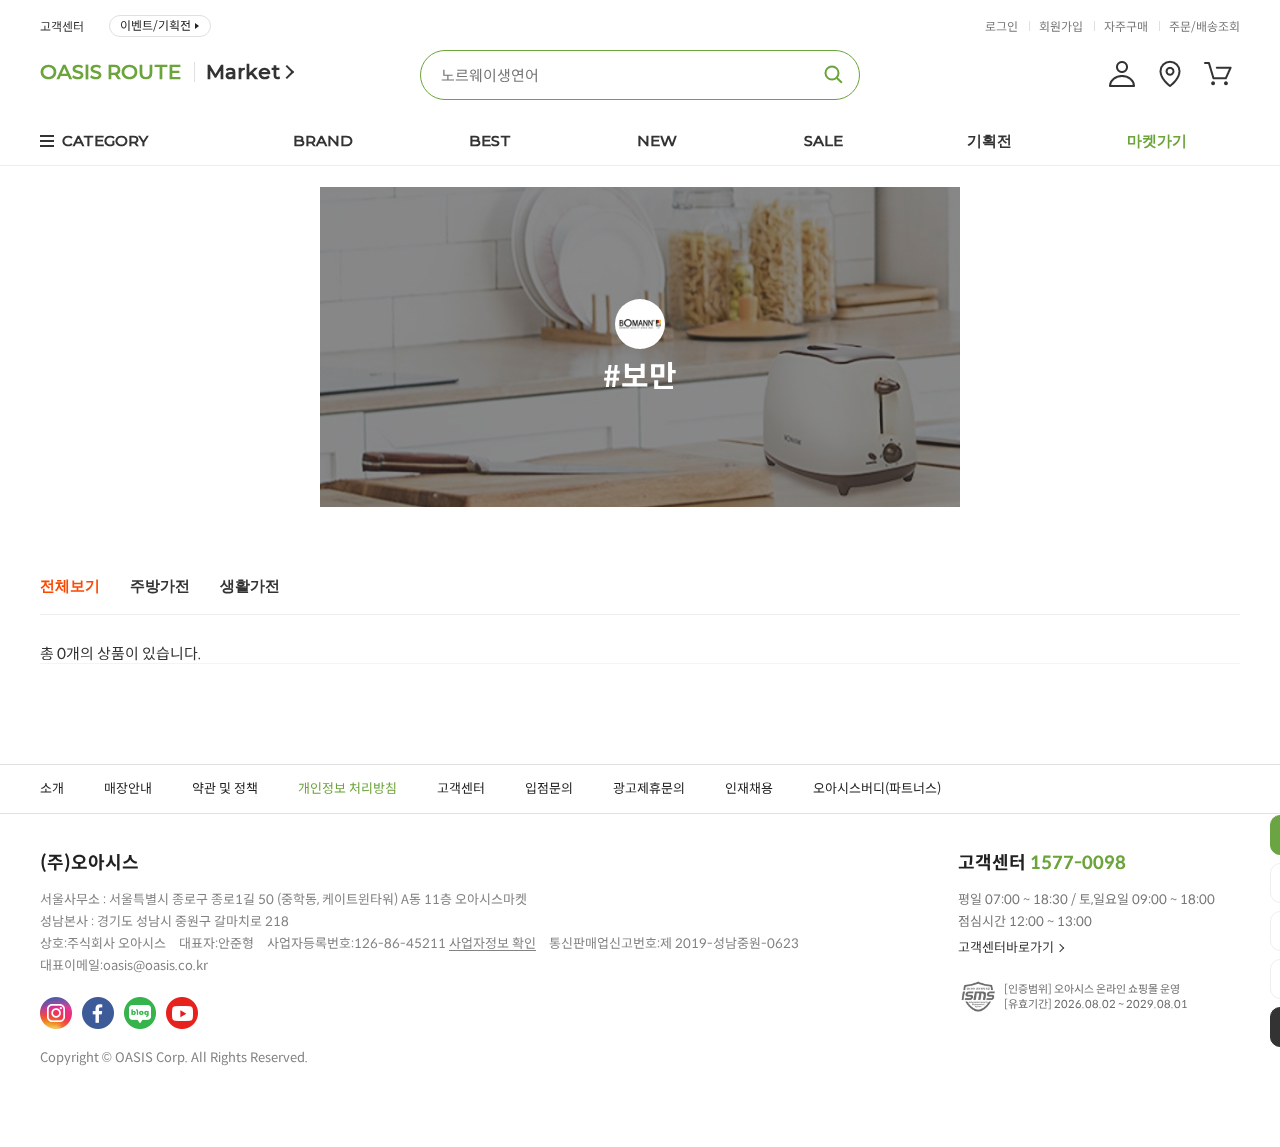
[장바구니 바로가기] (1218, 74)
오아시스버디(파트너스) (877, 788)
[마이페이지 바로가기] (1122, 74)
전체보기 (70, 586)
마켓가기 (1157, 141)
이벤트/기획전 (155, 25)
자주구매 (1126, 27)
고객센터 (62, 27)
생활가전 (250, 586)
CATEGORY (105, 141)
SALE (823, 141)
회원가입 (1061, 27)
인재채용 (749, 788)
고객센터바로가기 (1006, 947)
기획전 (989, 141)
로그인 (1001, 27)
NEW (657, 141)
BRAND (323, 141)
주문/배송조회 (1204, 27)
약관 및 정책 (225, 788)
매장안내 (128, 788)
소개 (52, 788)
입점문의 (549, 788)
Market (243, 72)
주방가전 (160, 586)
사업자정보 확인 (492, 943)
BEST (490, 141)
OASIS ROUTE (110, 72)
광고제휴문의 (649, 788)
